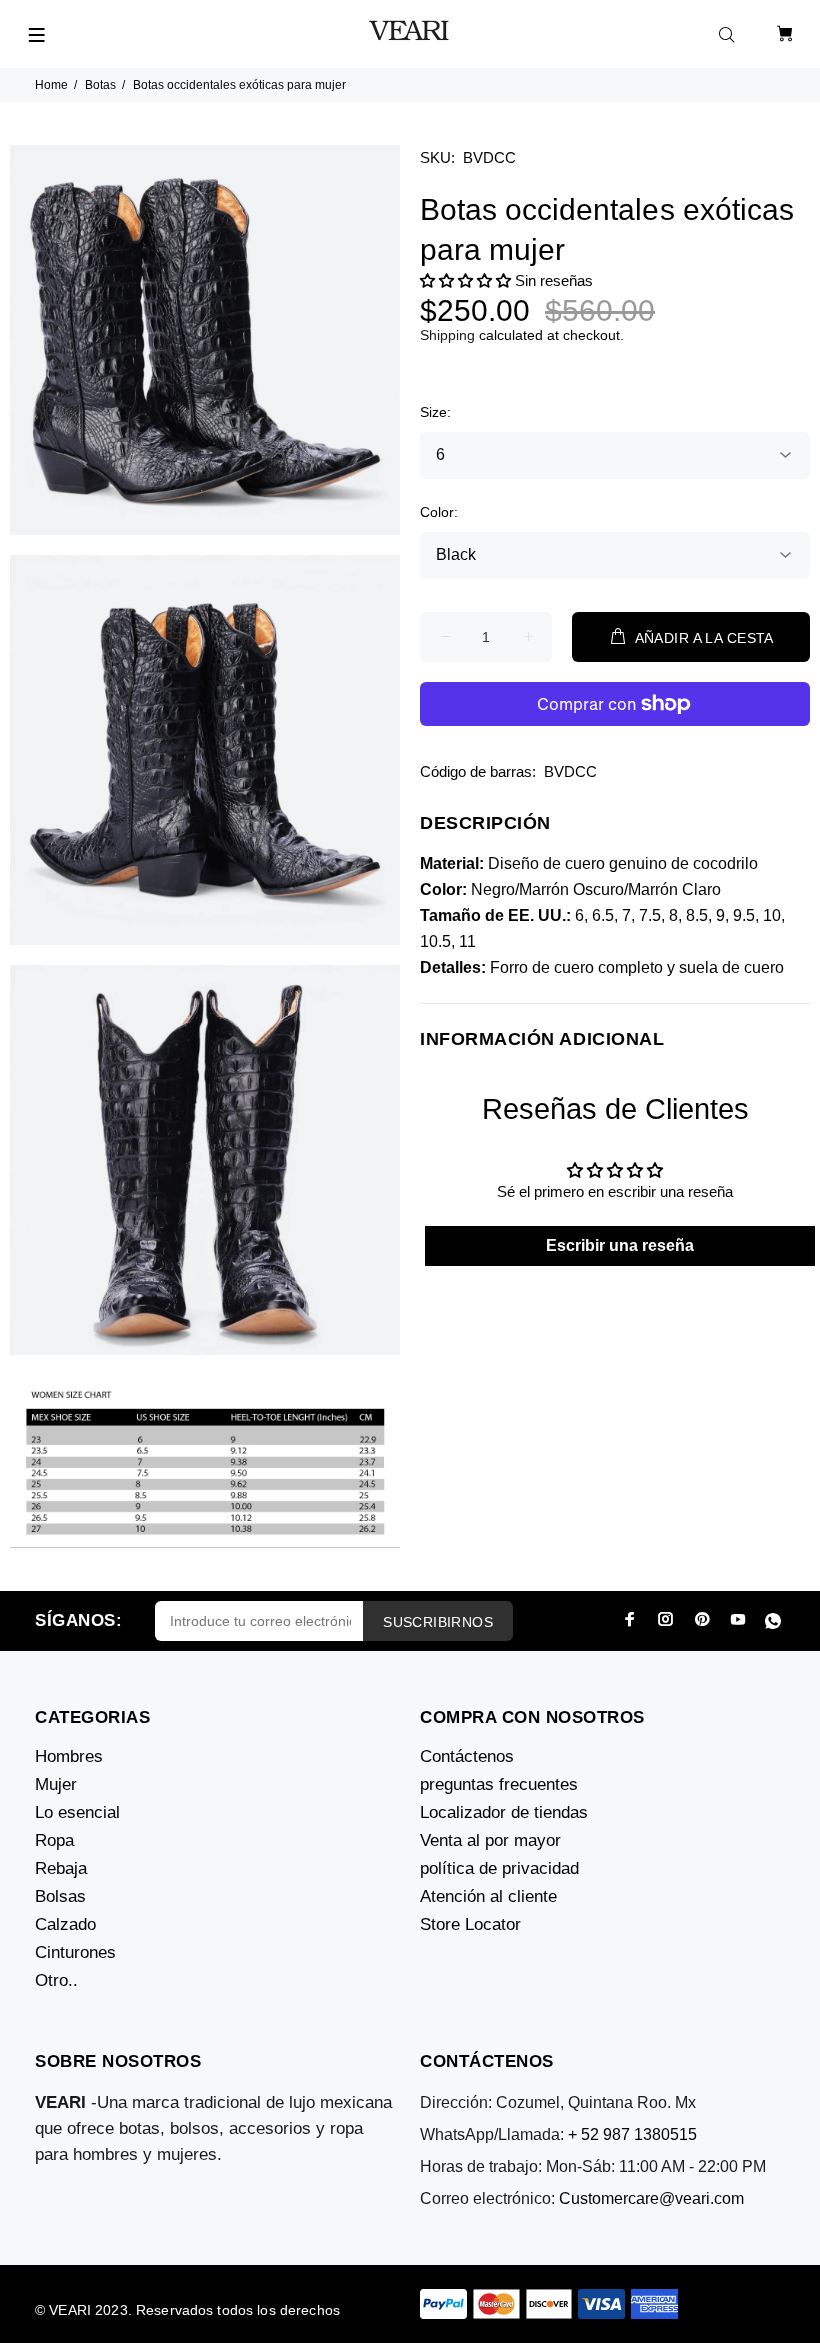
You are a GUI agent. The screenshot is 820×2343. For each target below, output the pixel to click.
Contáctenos (467, 1756)
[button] (465, 280)
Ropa (54, 1840)
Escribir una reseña (620, 1245)
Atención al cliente (488, 1896)
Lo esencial (77, 1812)
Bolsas (60, 1896)
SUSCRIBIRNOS (438, 1622)
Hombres (69, 1756)
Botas (100, 85)
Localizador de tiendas (504, 1812)
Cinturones (75, 1952)
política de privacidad (499, 1868)
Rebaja (61, 1868)
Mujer (56, 1784)
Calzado (65, 1924)
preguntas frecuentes (499, 1784)
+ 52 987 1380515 (632, 2134)
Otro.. (56, 1980)
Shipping (447, 335)
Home (51, 85)
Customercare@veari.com (651, 2198)
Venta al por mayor (490, 1840)
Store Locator (470, 1924)
